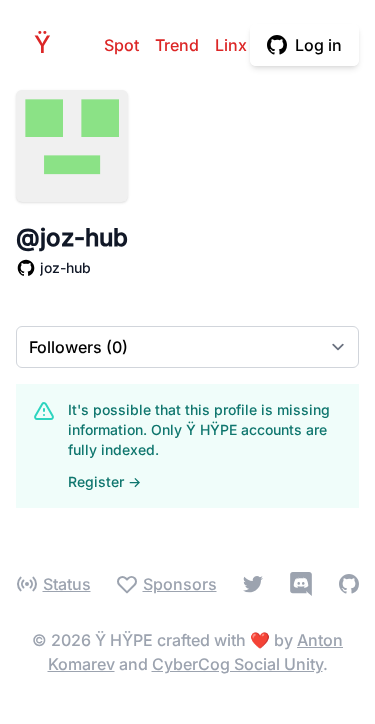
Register (104, 481)
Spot (121, 45)
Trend (177, 45)
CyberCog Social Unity (237, 664)
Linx (231, 45)
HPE (48, 44)
